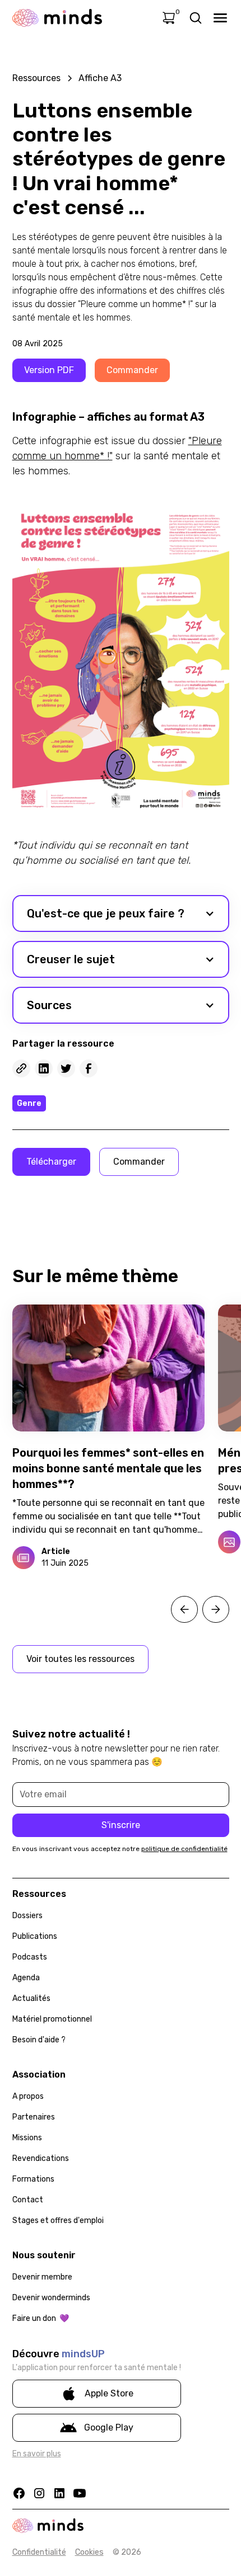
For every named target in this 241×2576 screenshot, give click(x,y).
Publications (35, 1936)
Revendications (41, 2158)
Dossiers (27, 1916)
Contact (28, 2200)
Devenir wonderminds (51, 2298)
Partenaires (34, 2117)
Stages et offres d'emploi (58, 2221)
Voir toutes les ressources (80, 1659)
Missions (27, 2138)
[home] (57, 18)
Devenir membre (42, 2277)
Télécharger (51, 1162)
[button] (121, 913)
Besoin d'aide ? (39, 2040)
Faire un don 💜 (41, 2318)
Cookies (89, 2552)
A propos (28, 2096)
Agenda (26, 1978)
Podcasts (30, 1957)
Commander (132, 370)
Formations (33, 2179)
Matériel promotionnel (52, 2019)
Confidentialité (39, 2552)
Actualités (31, 1998)
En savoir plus (37, 2454)
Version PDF (49, 370)
